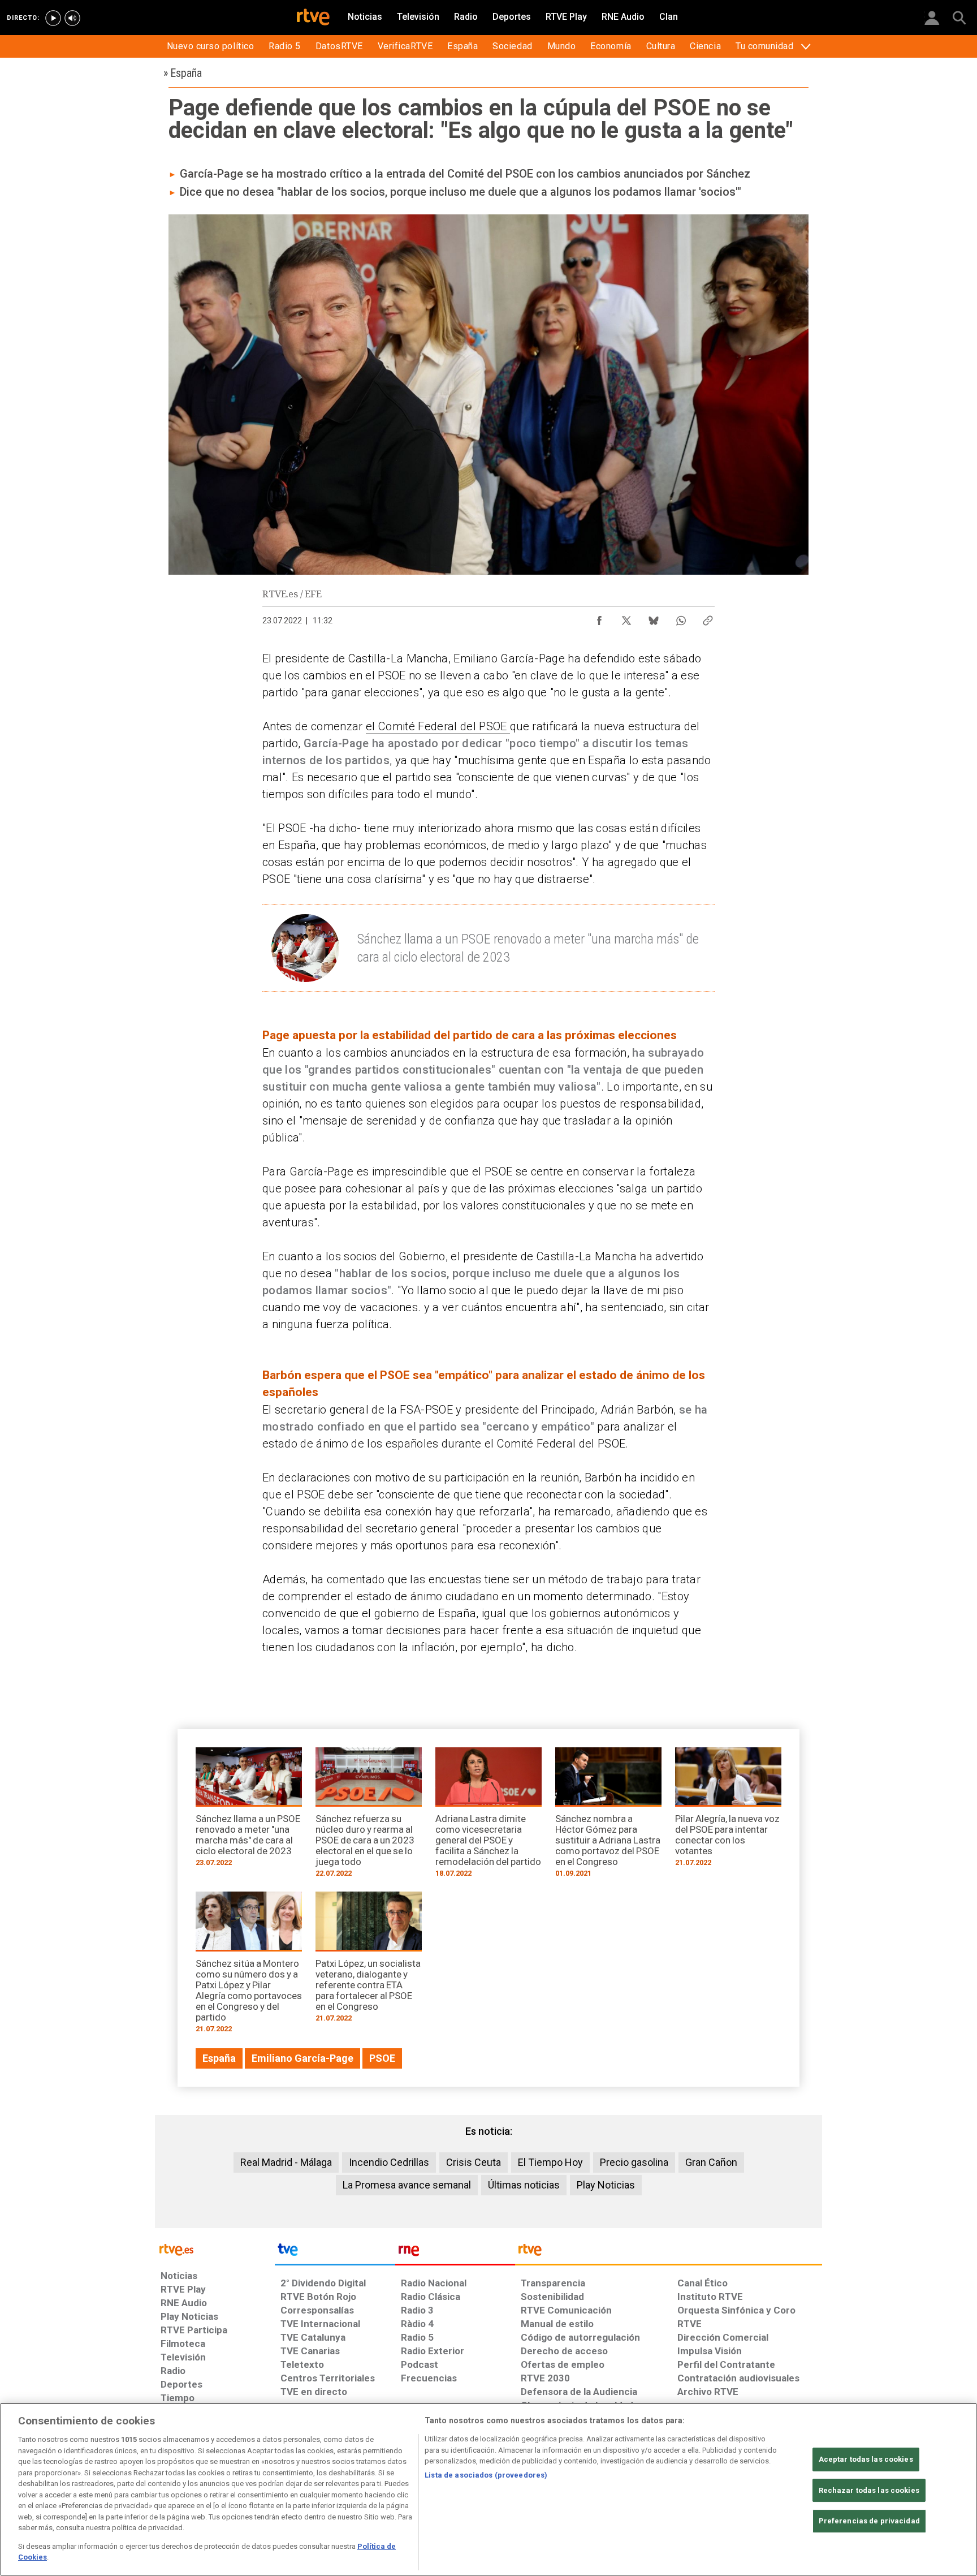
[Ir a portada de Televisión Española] (335, 2252)
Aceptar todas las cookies (866, 2459)
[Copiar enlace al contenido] (708, 618)
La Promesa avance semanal (407, 2185)
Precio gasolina (634, 2162)
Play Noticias (606, 2185)
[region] (488, 2489)
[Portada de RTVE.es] (313, 18)
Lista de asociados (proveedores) (486, 2475)
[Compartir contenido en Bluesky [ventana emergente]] (654, 618)
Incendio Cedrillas (389, 2162)
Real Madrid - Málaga (286, 2162)
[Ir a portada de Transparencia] (669, 2252)
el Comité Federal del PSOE (438, 726)
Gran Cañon (711, 2162)
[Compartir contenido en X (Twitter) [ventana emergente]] (626, 618)
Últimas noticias (524, 2185)
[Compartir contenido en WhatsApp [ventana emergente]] (681, 618)
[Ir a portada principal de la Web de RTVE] (215, 2249)
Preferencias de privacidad (869, 2521)
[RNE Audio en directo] (72, 18)
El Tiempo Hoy (550, 2162)
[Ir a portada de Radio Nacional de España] (455, 2252)
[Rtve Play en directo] (53, 18)
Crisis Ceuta (474, 2162)
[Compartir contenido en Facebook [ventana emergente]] (599, 618)
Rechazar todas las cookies (869, 2490)
